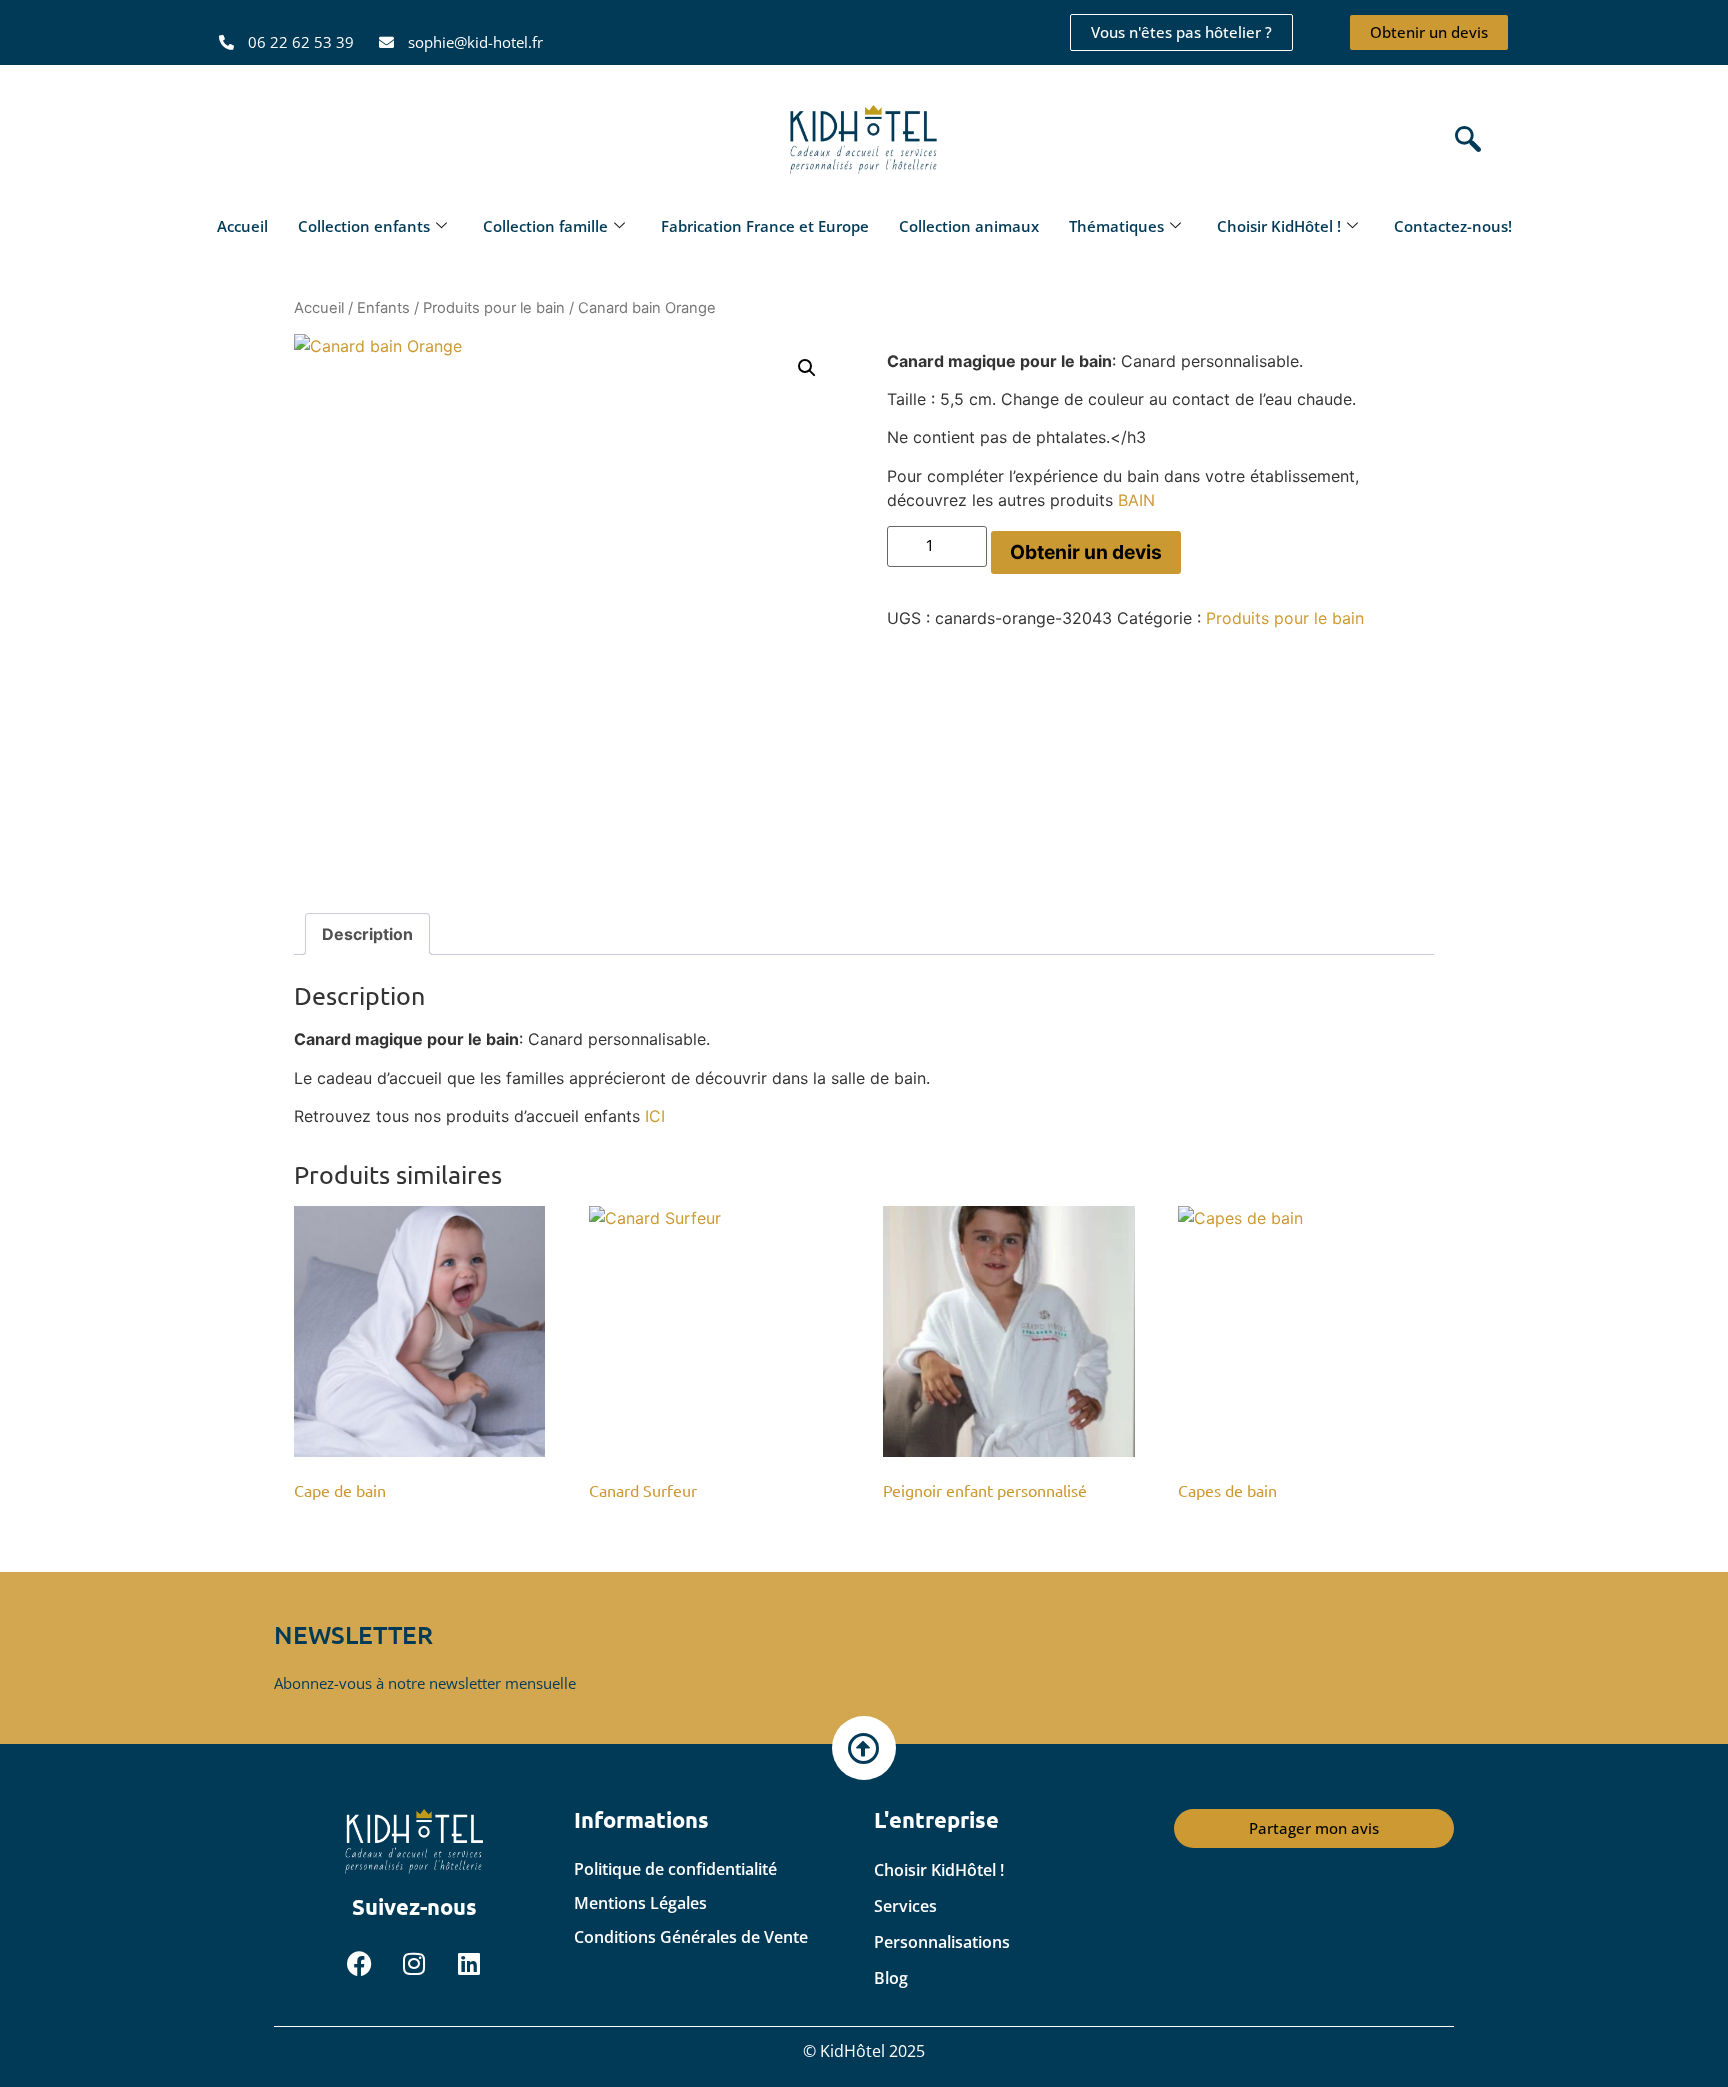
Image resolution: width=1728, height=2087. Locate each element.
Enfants (383, 308)
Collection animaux (969, 226)
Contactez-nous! (1453, 226)
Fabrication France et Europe (765, 226)
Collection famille (545, 226)
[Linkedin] (469, 1963)
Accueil (242, 226)
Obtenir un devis (1086, 552)
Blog (891, 1978)
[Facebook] (359, 1963)
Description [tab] (367, 934)
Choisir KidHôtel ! (1279, 226)
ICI (655, 1116)
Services (905, 1906)
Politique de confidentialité (675, 1869)
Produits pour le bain (494, 308)
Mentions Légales (640, 1903)
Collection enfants (364, 226)
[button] (1463, 140)
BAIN (1136, 500)
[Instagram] (414, 1963)
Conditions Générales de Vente (691, 1937)
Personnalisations (942, 1942)
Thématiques (1116, 226)
